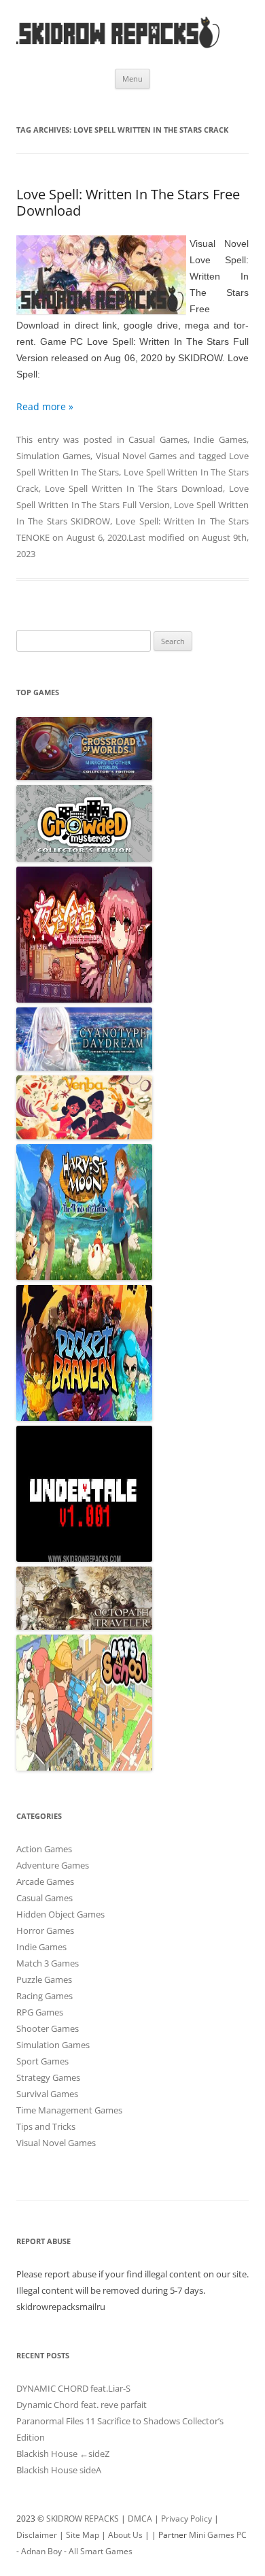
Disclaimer (37, 2535)
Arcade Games (45, 1881)
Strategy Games (48, 2077)
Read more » (45, 406)
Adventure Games (53, 1865)
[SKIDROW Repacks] (118, 47)
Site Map (83, 2535)
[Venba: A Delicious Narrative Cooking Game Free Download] (84, 1136)
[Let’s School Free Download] (84, 1767)
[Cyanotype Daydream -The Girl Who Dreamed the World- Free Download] (84, 1067)
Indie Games (220, 439)
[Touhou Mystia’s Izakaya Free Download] (84, 999)
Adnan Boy (41, 2551)
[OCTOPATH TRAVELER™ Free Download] (84, 1626)
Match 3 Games (48, 1963)
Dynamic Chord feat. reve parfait (82, 2405)
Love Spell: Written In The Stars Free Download (128, 202)
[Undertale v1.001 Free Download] (84, 1558)
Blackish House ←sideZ (63, 2454)
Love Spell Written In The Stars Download (134, 488)
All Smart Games (101, 2551)
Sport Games (42, 2061)
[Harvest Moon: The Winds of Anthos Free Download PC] (84, 1277)
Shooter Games (48, 2028)
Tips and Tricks (46, 2126)
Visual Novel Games (137, 456)
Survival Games (47, 2094)
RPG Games (40, 2012)
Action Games (44, 1849)
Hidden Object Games (60, 1914)
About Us (125, 2535)
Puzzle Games (44, 1979)
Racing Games (45, 1996)
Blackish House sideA (59, 2470)
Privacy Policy (187, 2519)
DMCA (140, 2519)
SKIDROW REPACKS (83, 2519)
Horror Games (45, 1930)
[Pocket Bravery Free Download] (84, 1418)
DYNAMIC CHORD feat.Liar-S (73, 2388)
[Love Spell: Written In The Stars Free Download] (101, 278)
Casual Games (158, 439)
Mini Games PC (218, 2535)
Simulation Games (53, 456)
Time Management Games (69, 2110)
